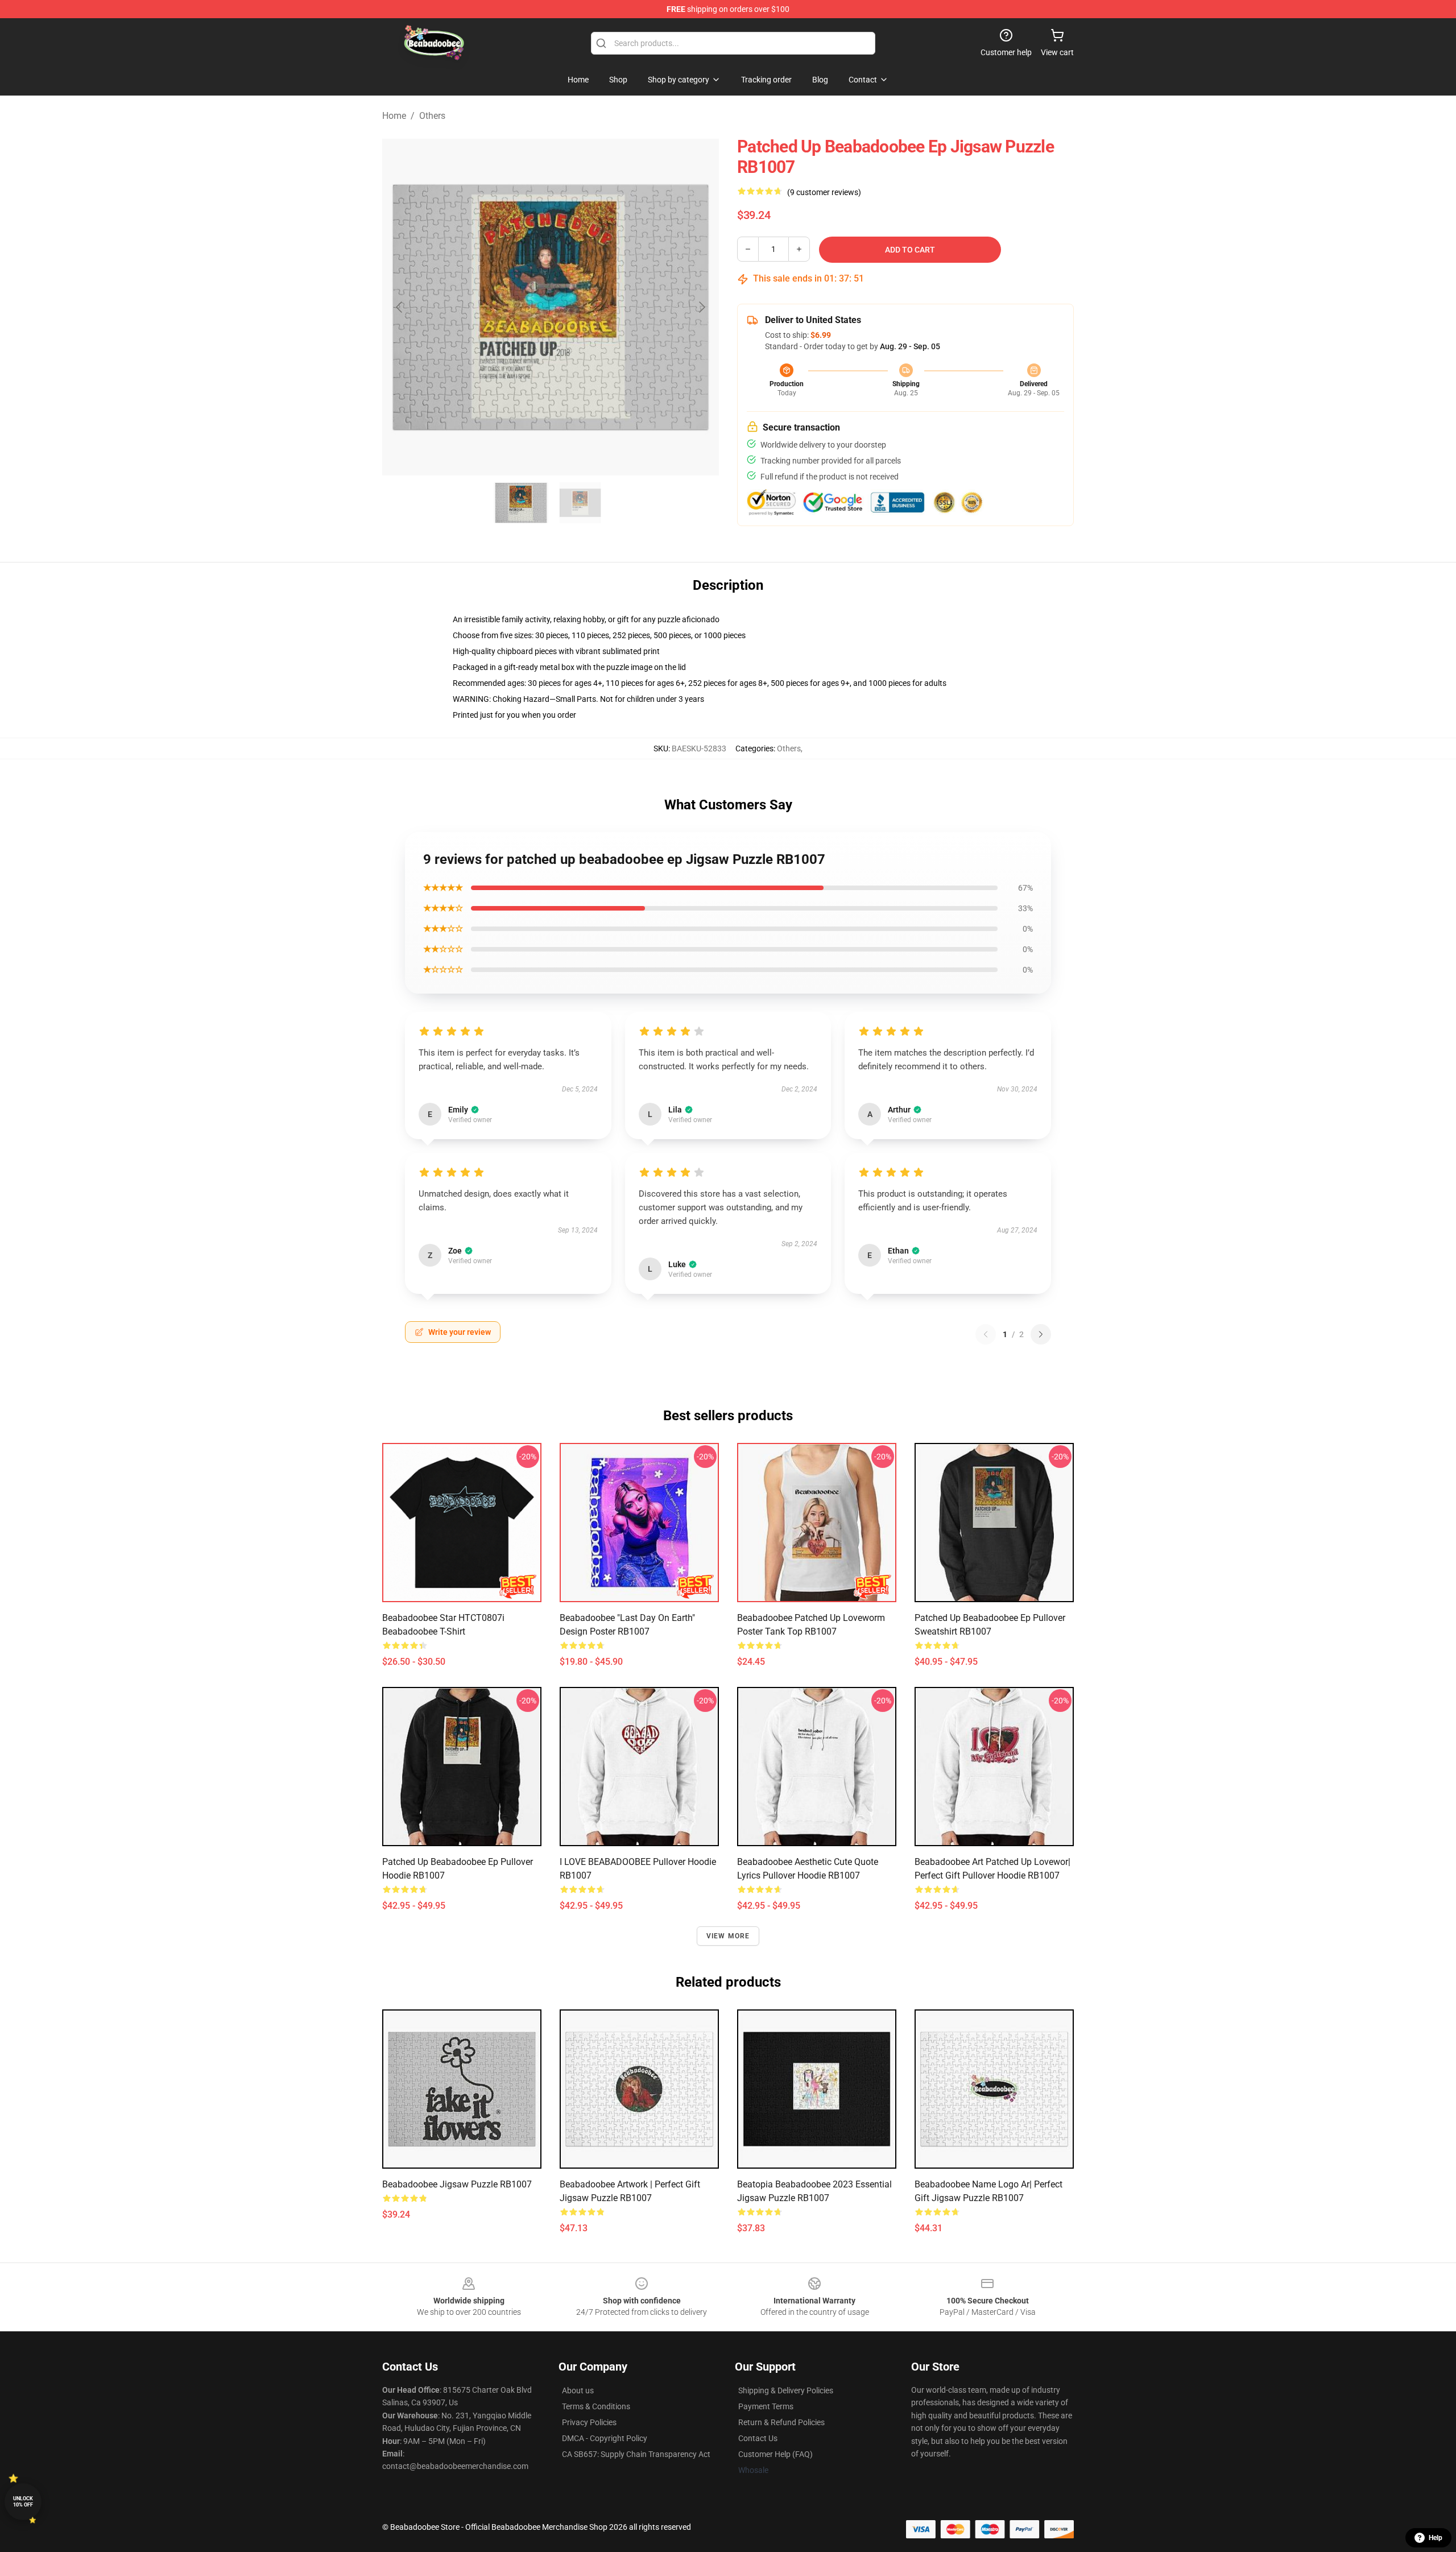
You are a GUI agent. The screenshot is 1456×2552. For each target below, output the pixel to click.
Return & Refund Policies (781, 2422)
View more (728, 1936)
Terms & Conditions (596, 2406)
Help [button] (1436, 2538)
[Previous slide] (400, 307)
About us (578, 2390)
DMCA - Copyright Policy (605, 2438)
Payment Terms (766, 2406)
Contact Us (758, 2438)
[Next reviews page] (1041, 1334)
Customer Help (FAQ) (775, 2454)
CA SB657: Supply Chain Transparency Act (636, 2454)
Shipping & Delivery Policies (786, 2390)
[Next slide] (701, 307)
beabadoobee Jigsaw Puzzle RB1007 (457, 2184)
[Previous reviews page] (986, 1334)
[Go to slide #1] (521, 503)
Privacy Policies (589, 2422)
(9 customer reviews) (824, 192)
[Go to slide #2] (580, 503)
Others (432, 116)
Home (394, 116)
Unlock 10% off (23, 2502)
